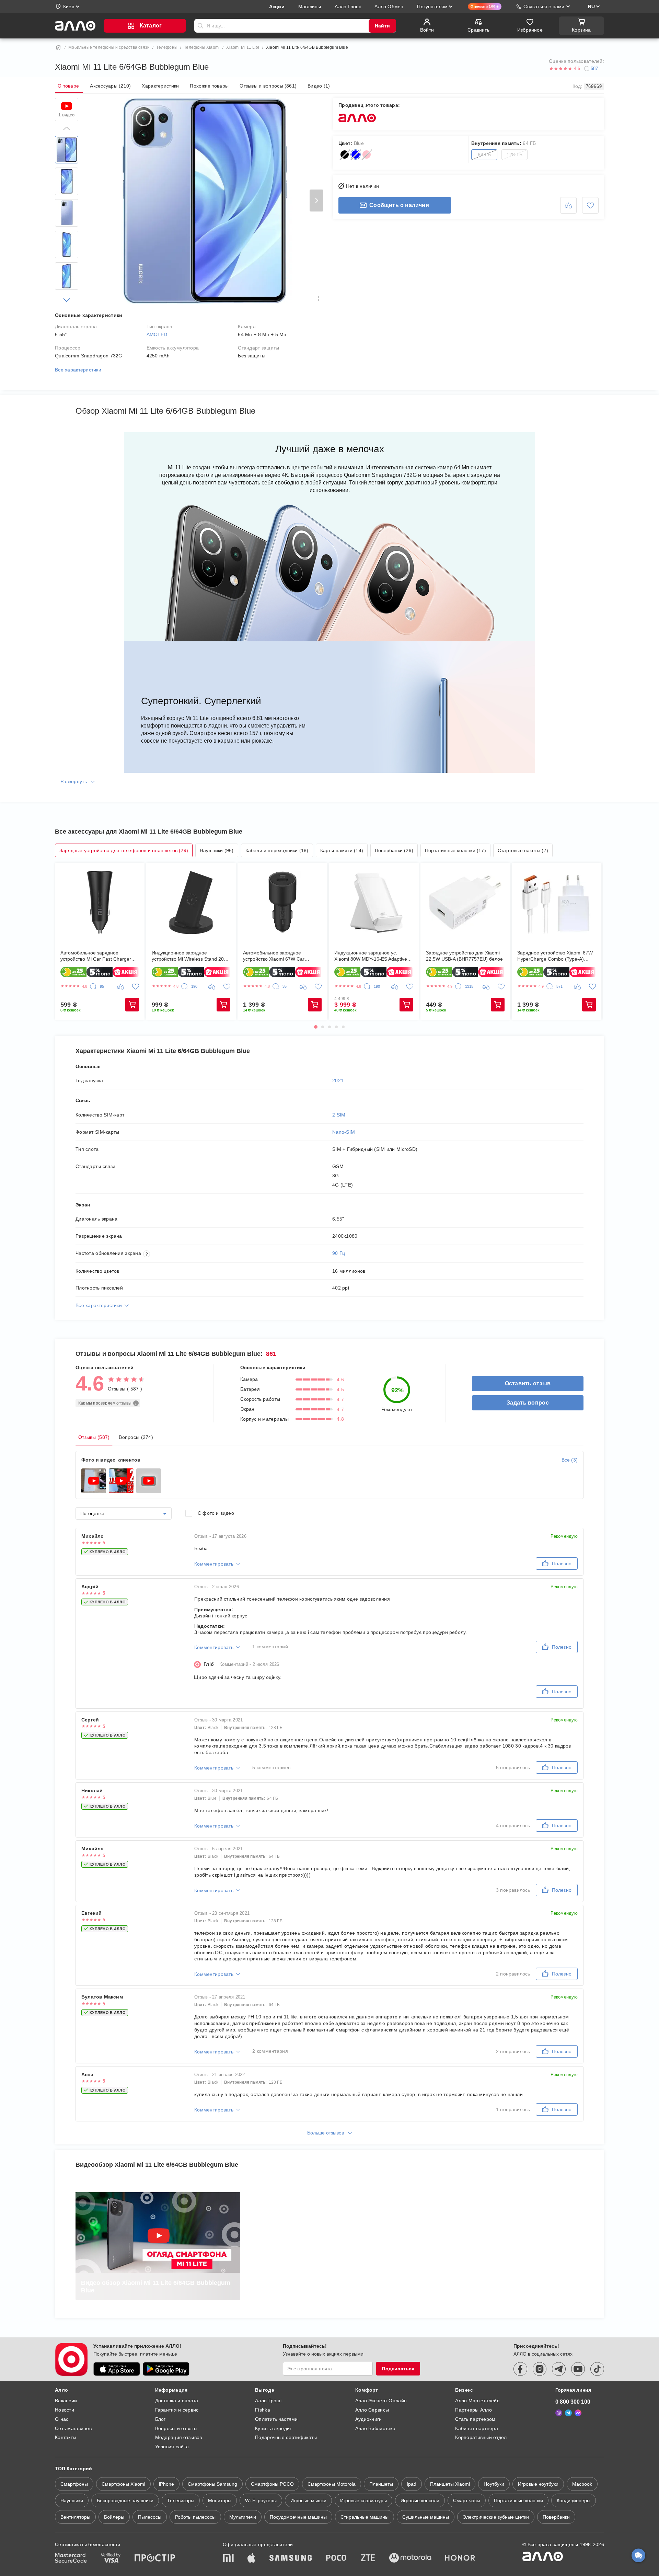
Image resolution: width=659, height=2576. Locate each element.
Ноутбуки (494, 2484)
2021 (338, 1080)
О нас (62, 2419)
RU (591, 7)
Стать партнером (475, 2419)
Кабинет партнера (476, 2428)
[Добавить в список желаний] (590, 205)
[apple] (252, 2558)
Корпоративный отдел (481, 2437)
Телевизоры (181, 2500)
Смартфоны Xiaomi (123, 2484)
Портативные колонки (455, 850)
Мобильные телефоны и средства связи (109, 47)
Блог (160, 2419)
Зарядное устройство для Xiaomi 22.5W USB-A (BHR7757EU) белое (464, 956)
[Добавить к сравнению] (568, 205)
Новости (65, 2410)
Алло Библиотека (375, 2428)
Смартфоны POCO (272, 2484)
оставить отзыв (528, 1383)
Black (345, 154)
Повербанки (394, 850)
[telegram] (559, 2369)
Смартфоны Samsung (212, 2484)
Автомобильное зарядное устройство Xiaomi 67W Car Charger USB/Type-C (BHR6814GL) (282, 956)
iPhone (166, 2484)
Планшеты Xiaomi (450, 2484)
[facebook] (520, 2369)
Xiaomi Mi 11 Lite (243, 47)
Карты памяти (342, 850)
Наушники (217, 850)
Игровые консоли (420, 2500)
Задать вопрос (528, 1403)
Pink (367, 154)
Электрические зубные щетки (496, 2517)
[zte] (368, 2558)
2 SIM (339, 1115)
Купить (132, 1005)
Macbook (582, 2484)
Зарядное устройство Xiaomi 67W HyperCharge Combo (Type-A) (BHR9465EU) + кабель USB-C (555, 956)
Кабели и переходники (277, 850)
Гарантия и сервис (177, 2410)
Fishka (263, 2410)
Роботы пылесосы (195, 2517)
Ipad (412, 2484)
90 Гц (339, 1253)
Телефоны (167, 47)
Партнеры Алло (473, 2410)
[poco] (336, 2558)
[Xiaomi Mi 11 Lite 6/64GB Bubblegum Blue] (67, 150)
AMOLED (157, 334)
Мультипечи (243, 2517)
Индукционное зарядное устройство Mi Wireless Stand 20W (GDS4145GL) (190, 956)
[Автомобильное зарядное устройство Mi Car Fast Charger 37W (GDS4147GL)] (100, 903)
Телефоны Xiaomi (202, 47)
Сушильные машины (426, 2517)
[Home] (58, 47)
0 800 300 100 (573, 2402)
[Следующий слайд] (67, 300)
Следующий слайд (316, 201)
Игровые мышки (308, 2500)
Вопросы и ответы (176, 2428)
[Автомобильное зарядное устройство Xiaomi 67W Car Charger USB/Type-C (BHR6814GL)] (282, 903)
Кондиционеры (574, 2500)
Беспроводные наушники (125, 2500)
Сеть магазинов (73, 2428)
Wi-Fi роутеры (261, 2500)
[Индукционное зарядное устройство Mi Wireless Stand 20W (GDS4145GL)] (191, 903)
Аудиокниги (369, 2419)
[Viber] (559, 2413)
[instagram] (540, 2369)
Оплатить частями (276, 2419)
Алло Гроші (268, 2401)
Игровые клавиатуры (363, 2500)
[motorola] (410, 2558)
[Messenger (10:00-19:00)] (578, 2413)
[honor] (460, 2558)
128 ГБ (515, 154)
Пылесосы (150, 2517)
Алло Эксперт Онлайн (381, 2401)
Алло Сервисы (372, 2410)
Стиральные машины (365, 2517)
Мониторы (220, 2500)
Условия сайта (172, 2447)
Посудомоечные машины (298, 2517)
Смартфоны (74, 2484)
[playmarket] (166, 2369)
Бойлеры (114, 2517)
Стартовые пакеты (523, 850)
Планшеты (381, 2484)
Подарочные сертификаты (286, 2437)
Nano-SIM (344, 1132)
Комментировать (214, 1564)
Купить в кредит (273, 2428)
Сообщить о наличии (399, 205)
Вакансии (66, 2401)
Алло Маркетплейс (477, 2401)
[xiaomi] (228, 2558)
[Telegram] (568, 2413)
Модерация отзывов (179, 2437)
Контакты (66, 2437)
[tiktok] (597, 2369)
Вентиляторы (75, 2517)
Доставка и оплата (177, 2401)
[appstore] (117, 2369)
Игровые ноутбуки (538, 2484)
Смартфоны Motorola (332, 2484)
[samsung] (291, 2558)
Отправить (200, 26)
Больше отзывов (326, 2133)
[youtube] (578, 2369)
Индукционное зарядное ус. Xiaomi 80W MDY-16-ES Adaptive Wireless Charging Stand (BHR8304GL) (371, 956)
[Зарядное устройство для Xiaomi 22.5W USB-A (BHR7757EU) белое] (465, 903)
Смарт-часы (467, 2500)
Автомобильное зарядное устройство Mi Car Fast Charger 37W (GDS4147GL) (96, 956)
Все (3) (570, 1460)
